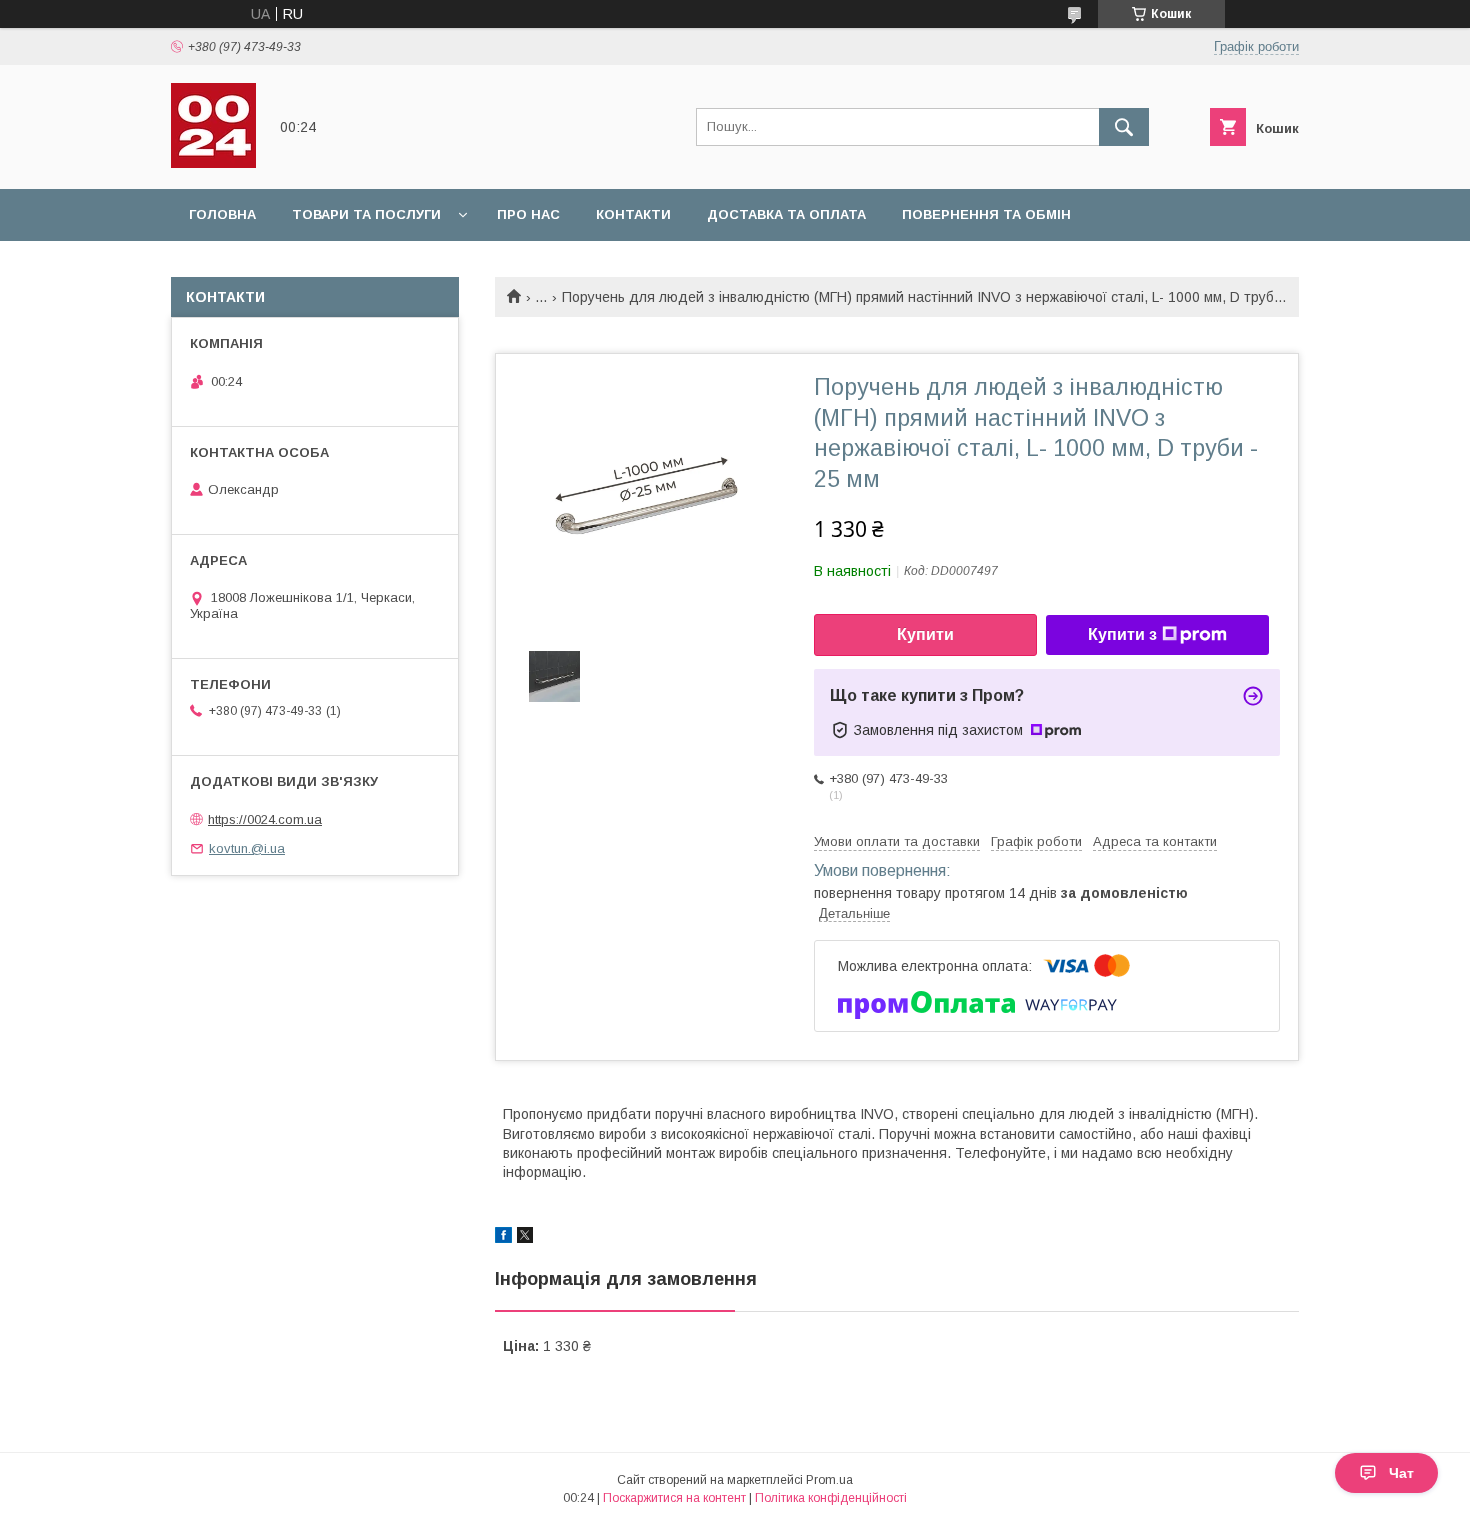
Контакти (633, 214)
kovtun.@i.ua (247, 848)
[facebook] (503, 1238)
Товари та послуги (366, 214)
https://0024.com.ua (265, 819)
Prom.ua (829, 1480)
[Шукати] (1124, 127)
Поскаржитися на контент (674, 1498)
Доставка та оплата (786, 214)
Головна (222, 214)
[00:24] (213, 163)
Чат (1401, 1473)
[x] (525, 1238)
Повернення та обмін (986, 214)
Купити (925, 634)
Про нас (528, 214)
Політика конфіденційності (831, 1498)
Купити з (1122, 634)
